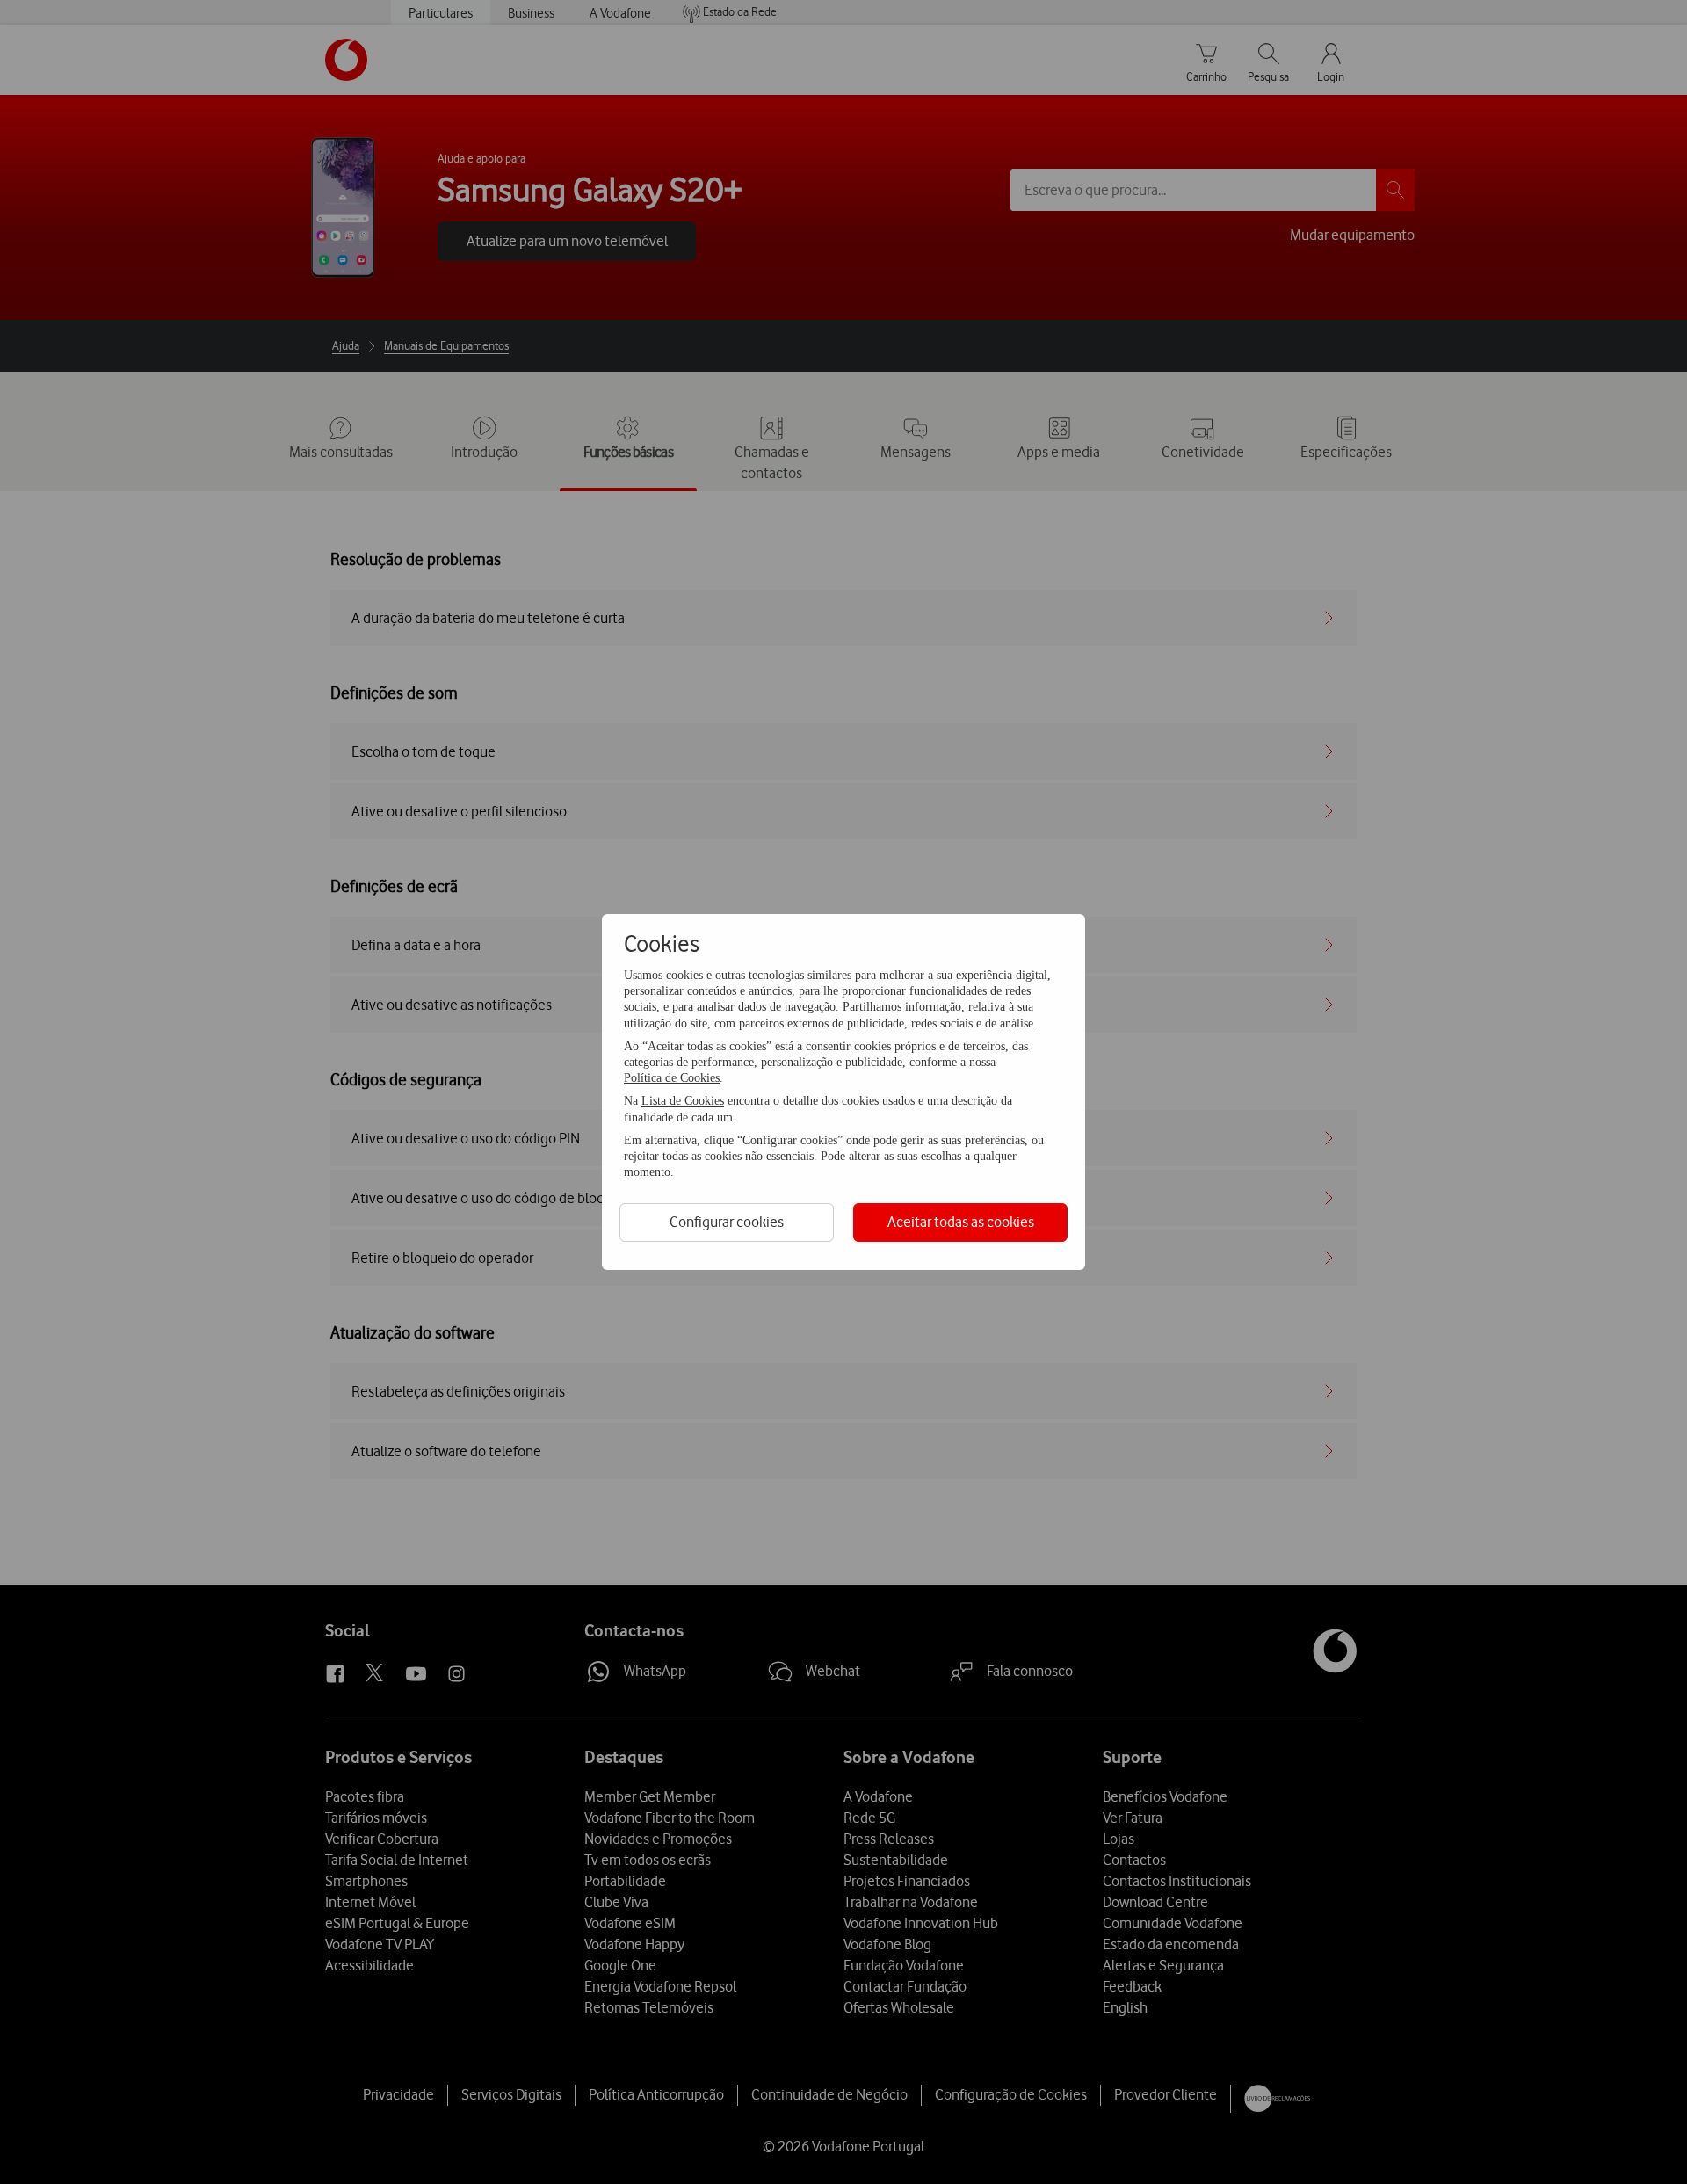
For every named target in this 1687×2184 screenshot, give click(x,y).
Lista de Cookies (683, 1101)
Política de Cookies (672, 1078)
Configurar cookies (727, 1222)
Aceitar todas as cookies (961, 1222)
